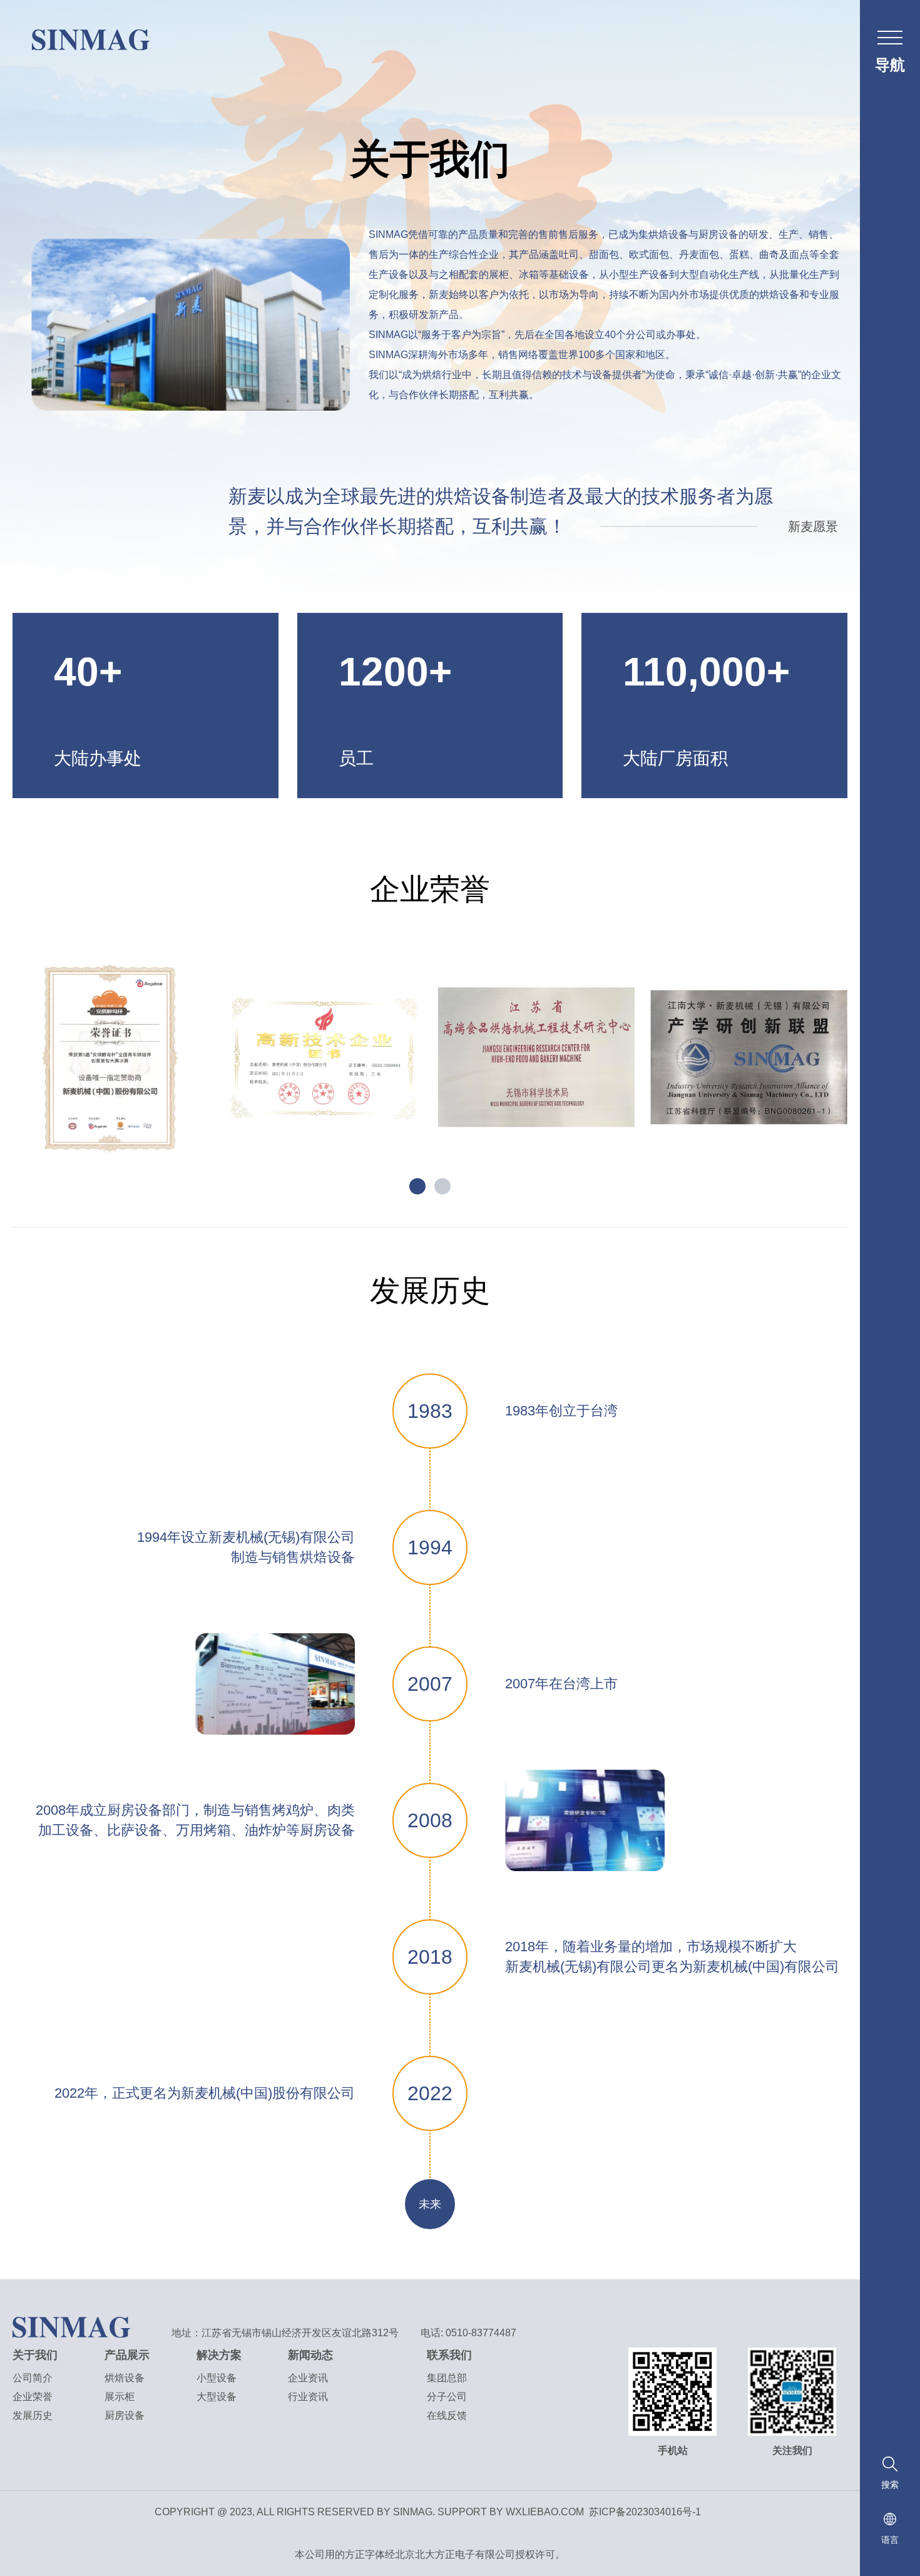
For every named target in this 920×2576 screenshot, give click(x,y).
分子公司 (447, 2397)
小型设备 (217, 2378)
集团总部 (447, 2378)
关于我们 (35, 2355)
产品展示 (127, 2355)
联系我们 (449, 2355)
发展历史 (33, 2415)
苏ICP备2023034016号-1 (645, 2512)
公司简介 (33, 2378)
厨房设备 (125, 2415)
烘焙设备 (125, 2378)
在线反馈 (447, 2415)
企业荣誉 (33, 2397)
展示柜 (120, 2397)
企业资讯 (308, 2378)
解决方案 (219, 2355)
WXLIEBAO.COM (545, 2512)
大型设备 (217, 2397)
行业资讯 (308, 2397)
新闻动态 (310, 2355)
